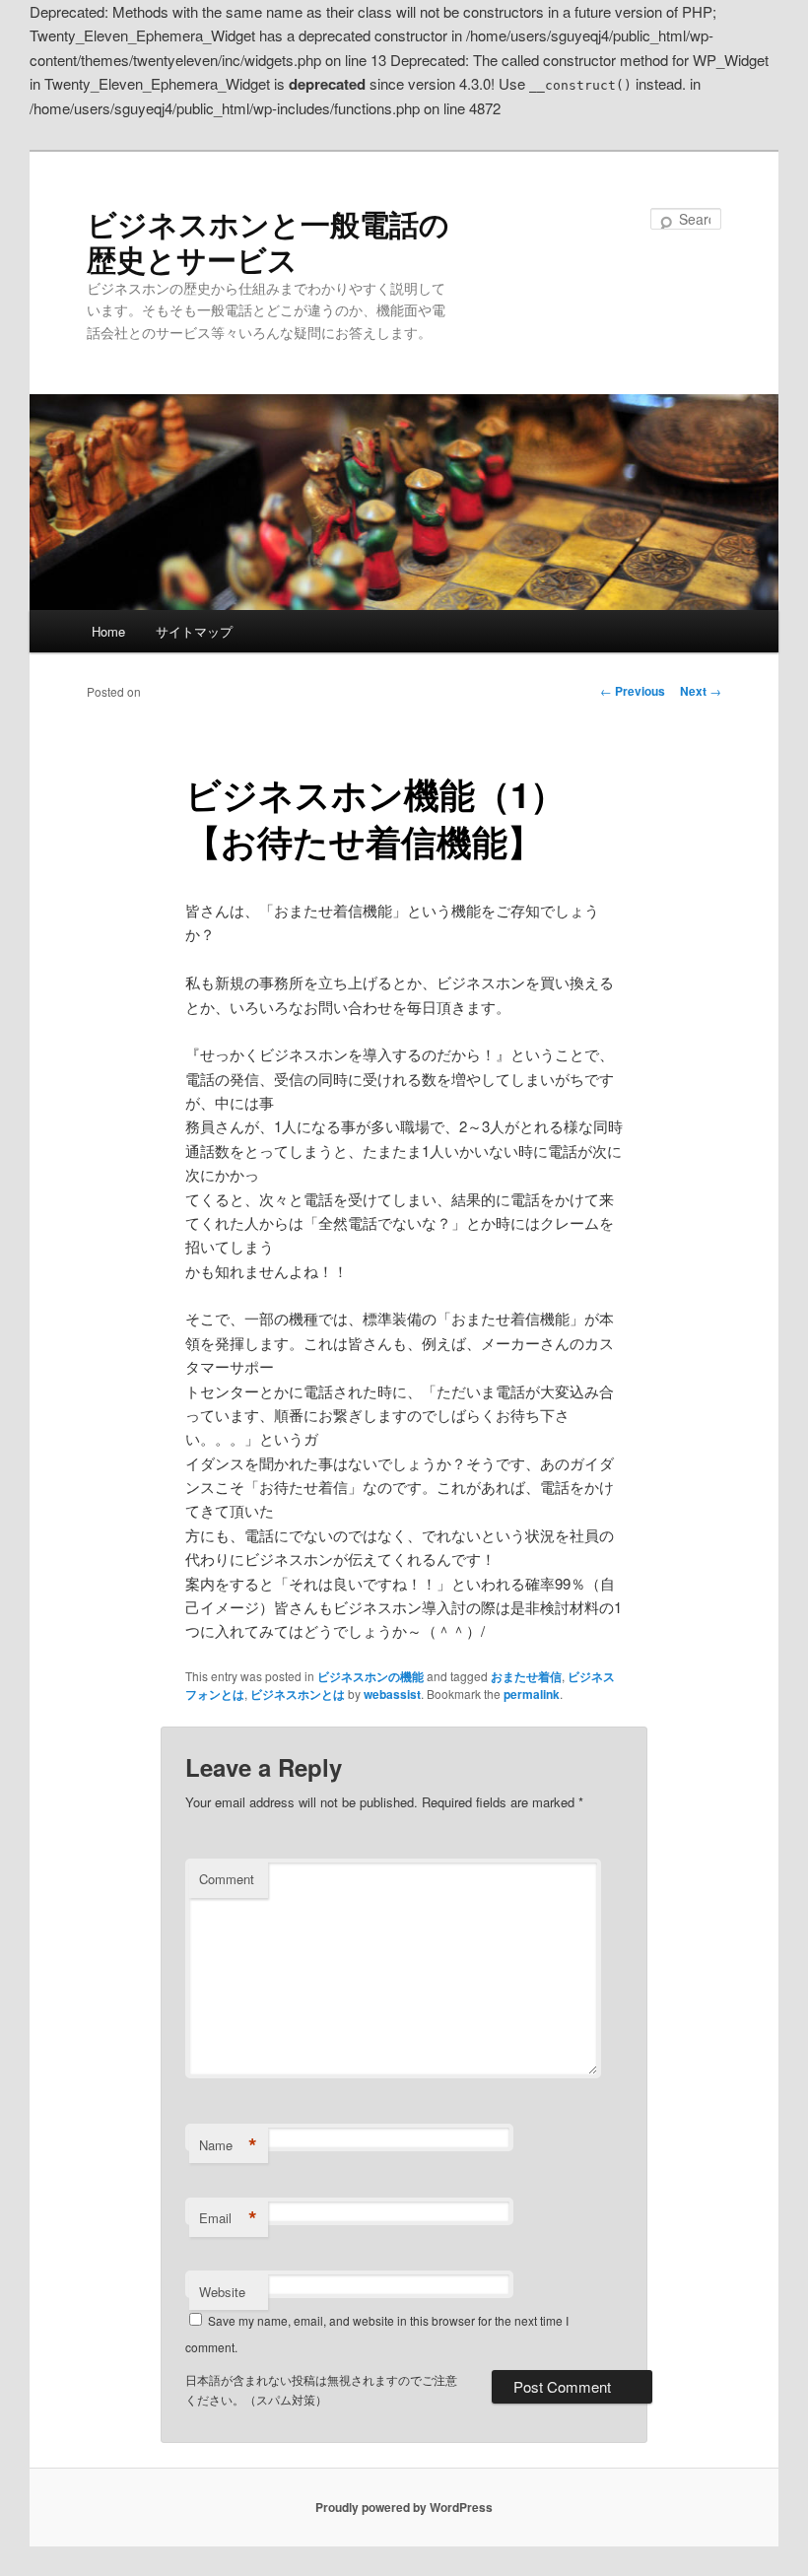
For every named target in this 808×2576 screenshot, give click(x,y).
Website (222, 2292)
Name (228, 2145)
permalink (532, 1694)
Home (108, 631)
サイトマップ (194, 631)
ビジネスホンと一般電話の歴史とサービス (268, 241)
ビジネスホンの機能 (370, 1676)
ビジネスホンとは (298, 1694)
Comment (227, 1879)
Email (228, 2218)
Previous (633, 691)
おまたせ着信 (526, 1676)
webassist (392, 1694)
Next (701, 691)
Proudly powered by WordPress (404, 2507)
